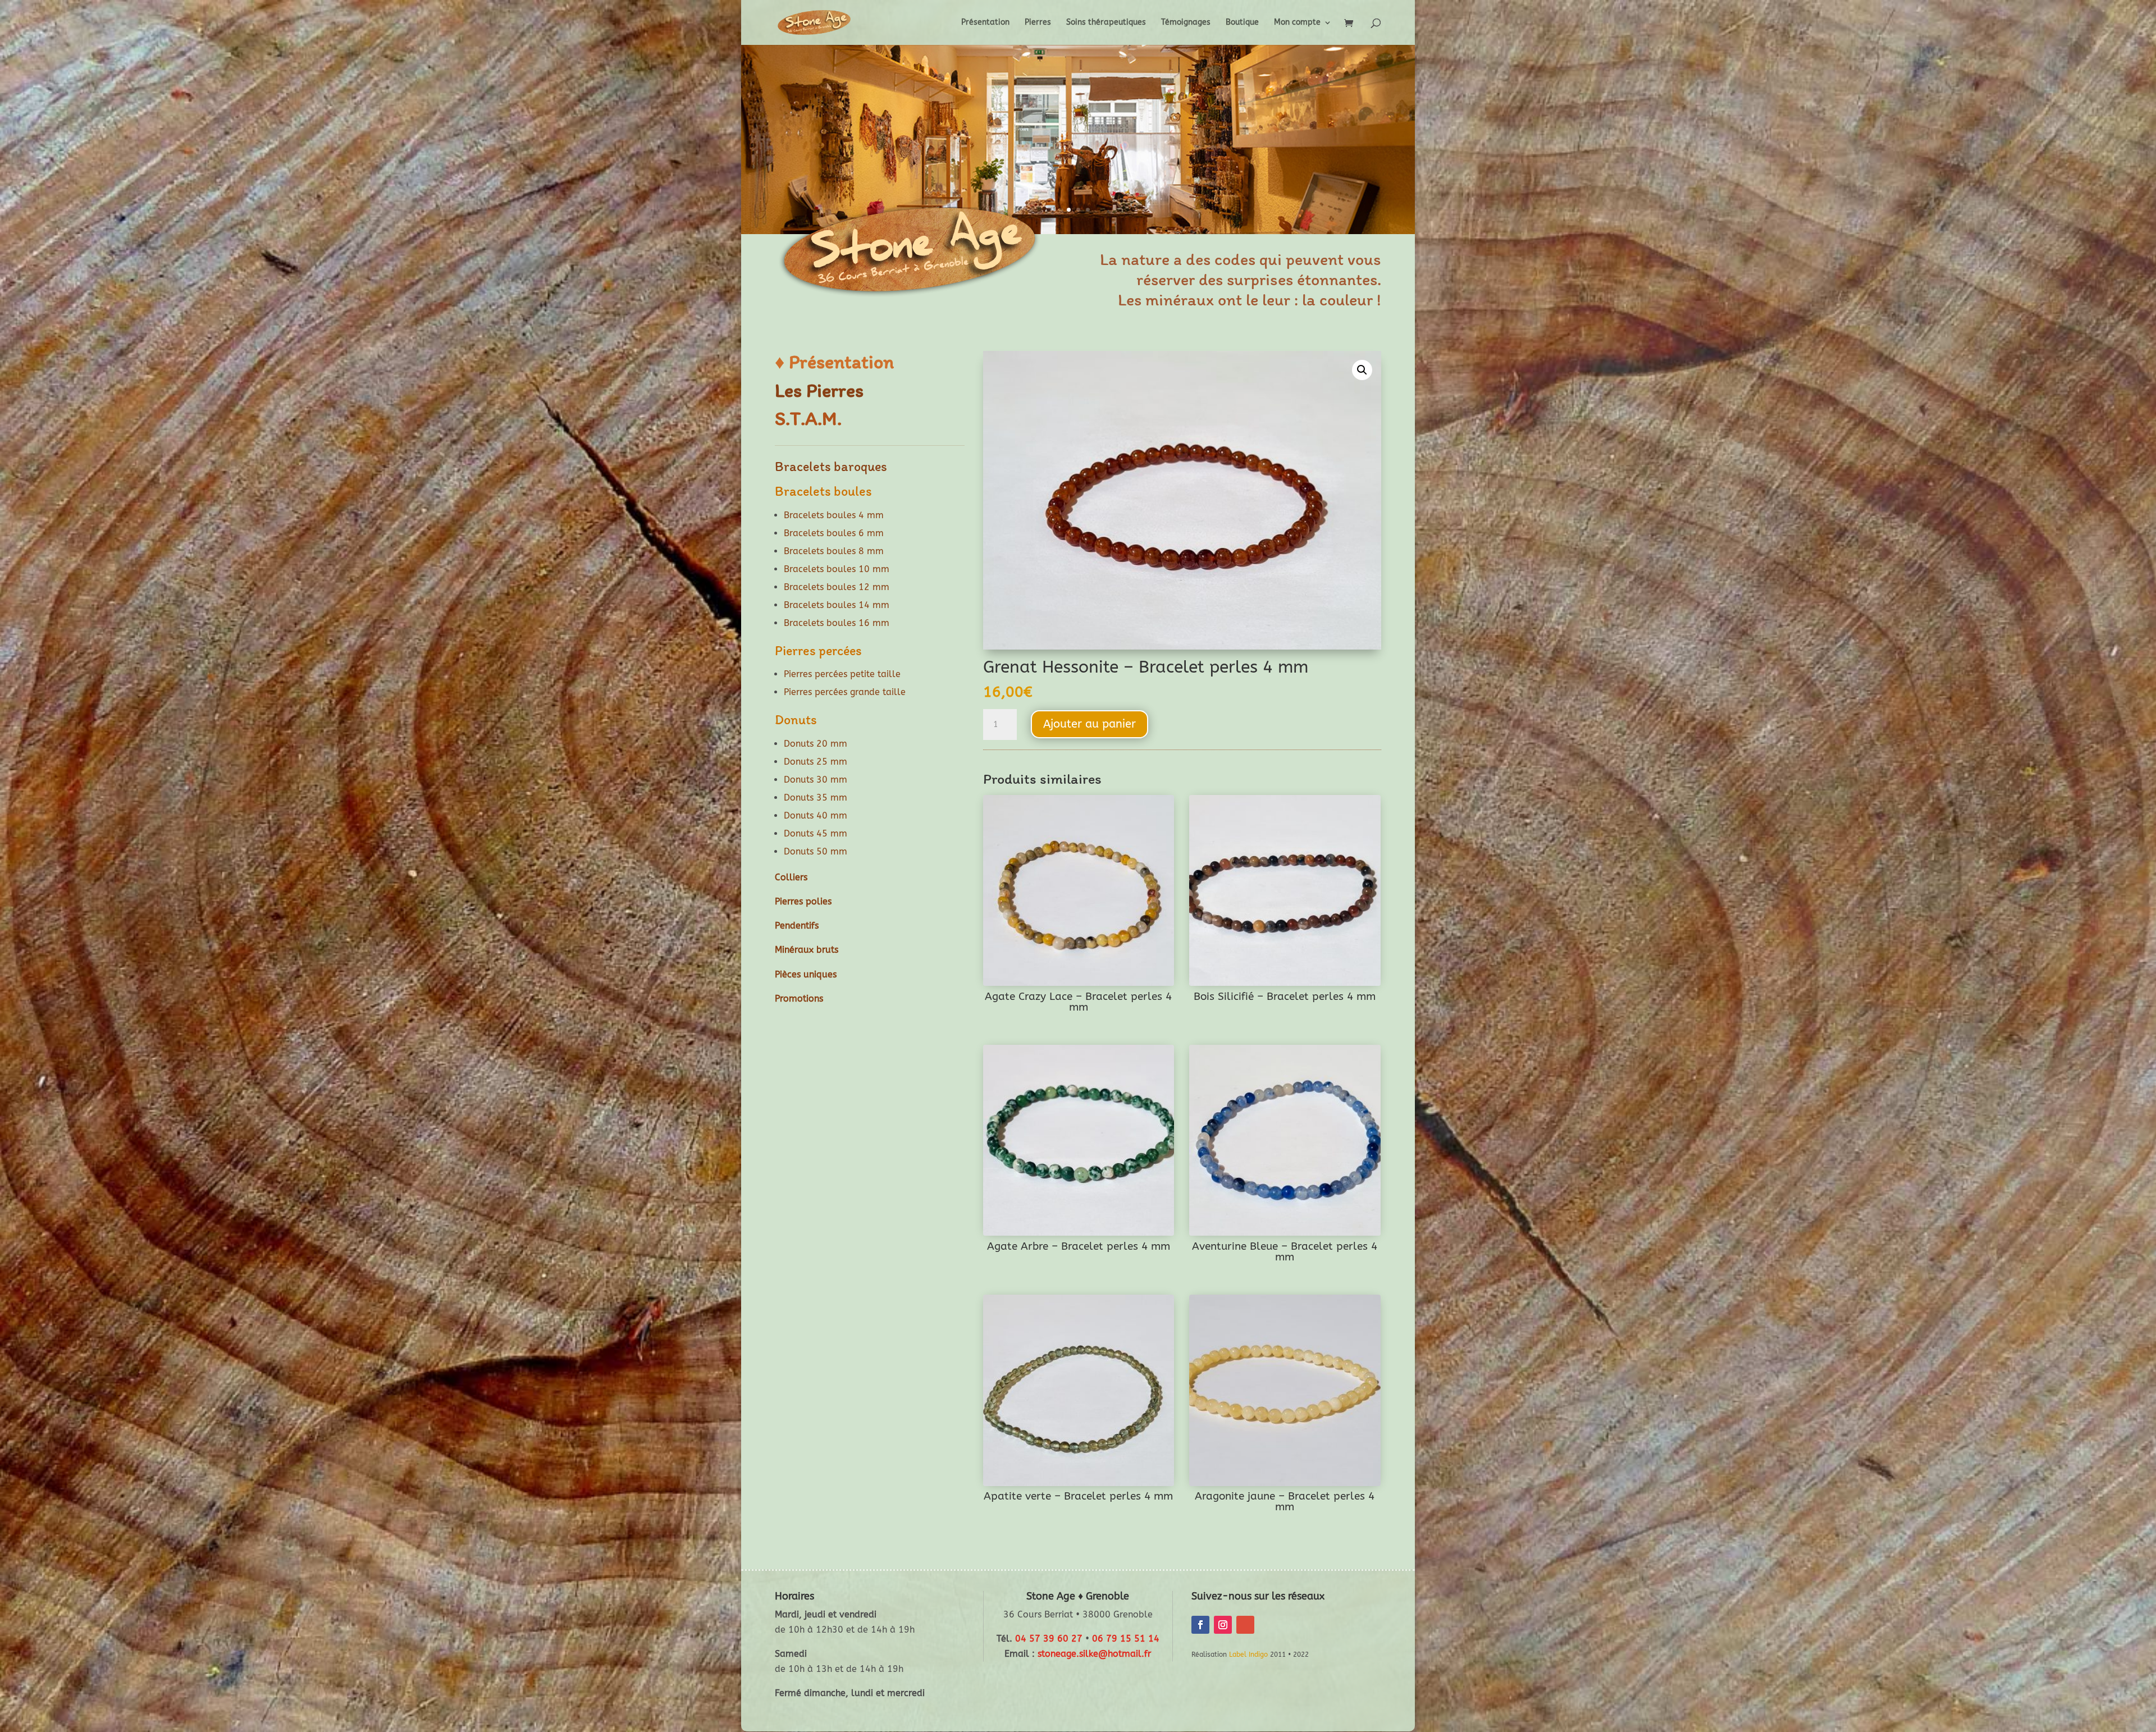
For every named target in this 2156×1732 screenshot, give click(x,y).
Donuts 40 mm (816, 815)
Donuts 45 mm (816, 833)
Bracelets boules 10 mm (837, 569)
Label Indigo (1248, 1655)
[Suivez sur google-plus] (1245, 1625)
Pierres (1038, 23)
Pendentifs (797, 926)
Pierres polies (803, 901)
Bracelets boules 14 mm (837, 605)
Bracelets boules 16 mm (837, 623)
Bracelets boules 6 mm (834, 533)
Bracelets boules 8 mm (834, 551)
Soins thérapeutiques (1106, 23)
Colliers (791, 877)
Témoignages (1186, 23)
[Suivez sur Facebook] (1200, 1625)
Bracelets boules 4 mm (834, 515)
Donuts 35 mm (816, 798)
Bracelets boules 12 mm (837, 587)
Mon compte (1297, 23)
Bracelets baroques (831, 466)
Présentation (985, 23)
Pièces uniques (806, 974)
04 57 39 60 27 (1049, 1639)
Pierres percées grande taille (845, 692)
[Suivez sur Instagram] (1223, 1625)
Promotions (799, 998)
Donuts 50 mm (816, 851)
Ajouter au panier (1090, 724)
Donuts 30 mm (816, 780)
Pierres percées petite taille (842, 674)
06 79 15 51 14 (1126, 1639)
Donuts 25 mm (816, 762)
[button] (1362, 370)
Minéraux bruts (807, 950)
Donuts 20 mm (816, 744)
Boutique (1242, 23)
